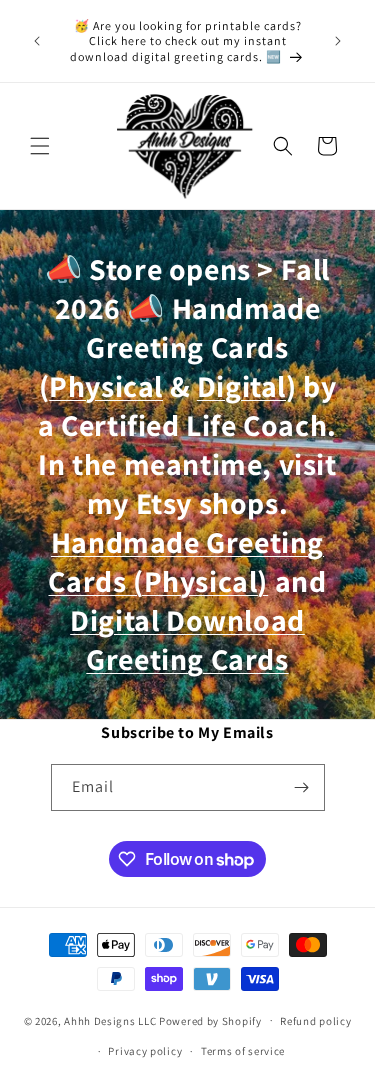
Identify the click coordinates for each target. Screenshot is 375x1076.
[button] (40, 146)
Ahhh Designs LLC (110, 1020)
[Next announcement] (338, 41)
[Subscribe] (302, 787)
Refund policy (315, 1021)
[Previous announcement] (37, 41)
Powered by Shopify (210, 1020)
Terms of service (243, 1051)
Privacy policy (145, 1051)
